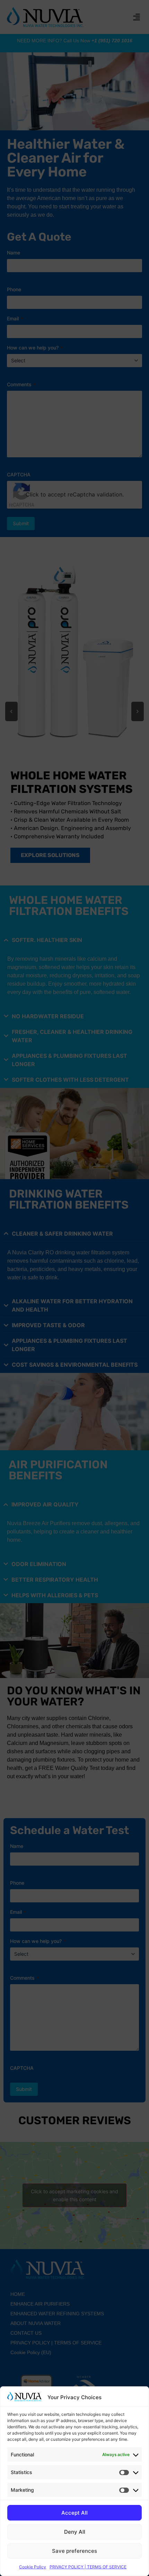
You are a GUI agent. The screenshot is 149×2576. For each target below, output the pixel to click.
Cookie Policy (33, 2567)
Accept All (74, 2513)
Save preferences (74, 2551)
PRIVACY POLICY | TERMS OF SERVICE (88, 2567)
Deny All (75, 2532)
